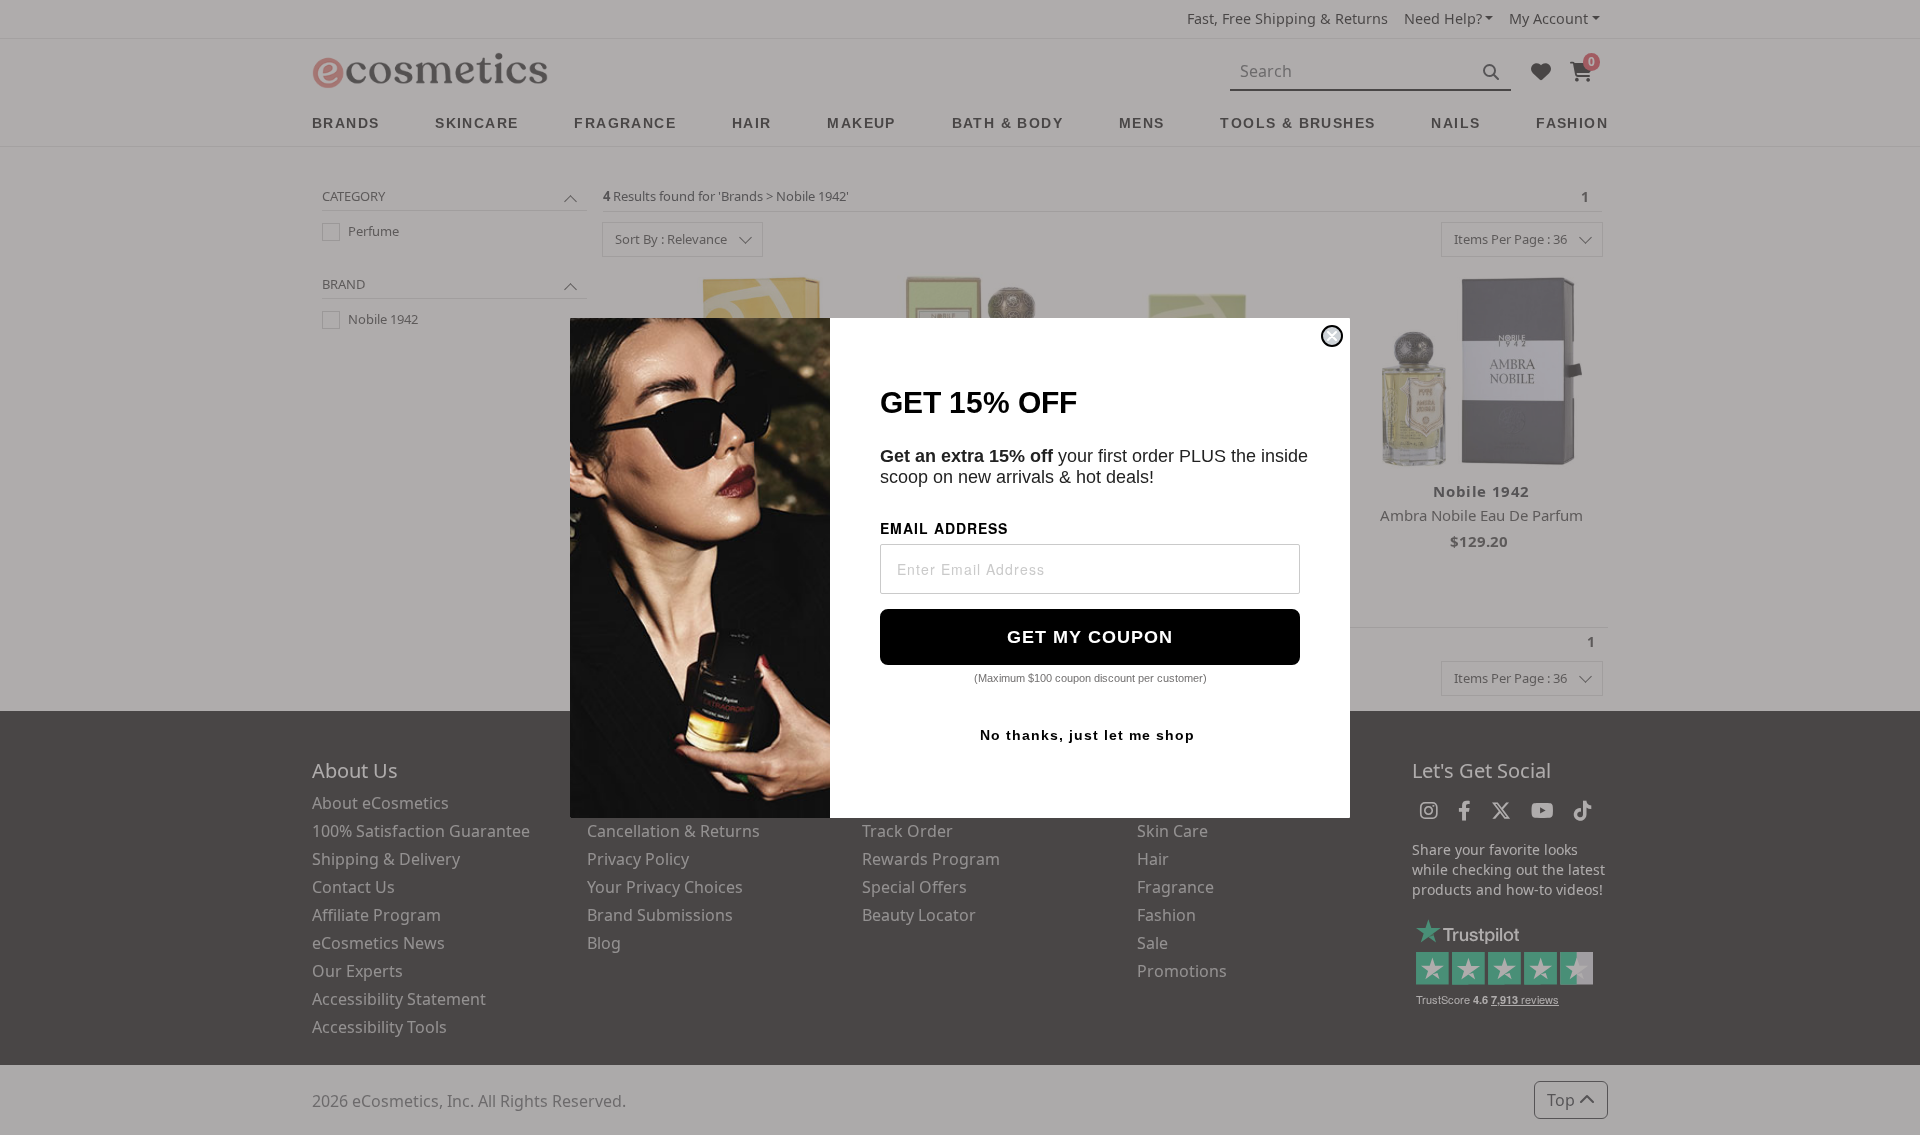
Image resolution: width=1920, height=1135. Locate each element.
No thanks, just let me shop (1087, 735)
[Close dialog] (1332, 336)
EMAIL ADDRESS (944, 528)
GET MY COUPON (1090, 637)
